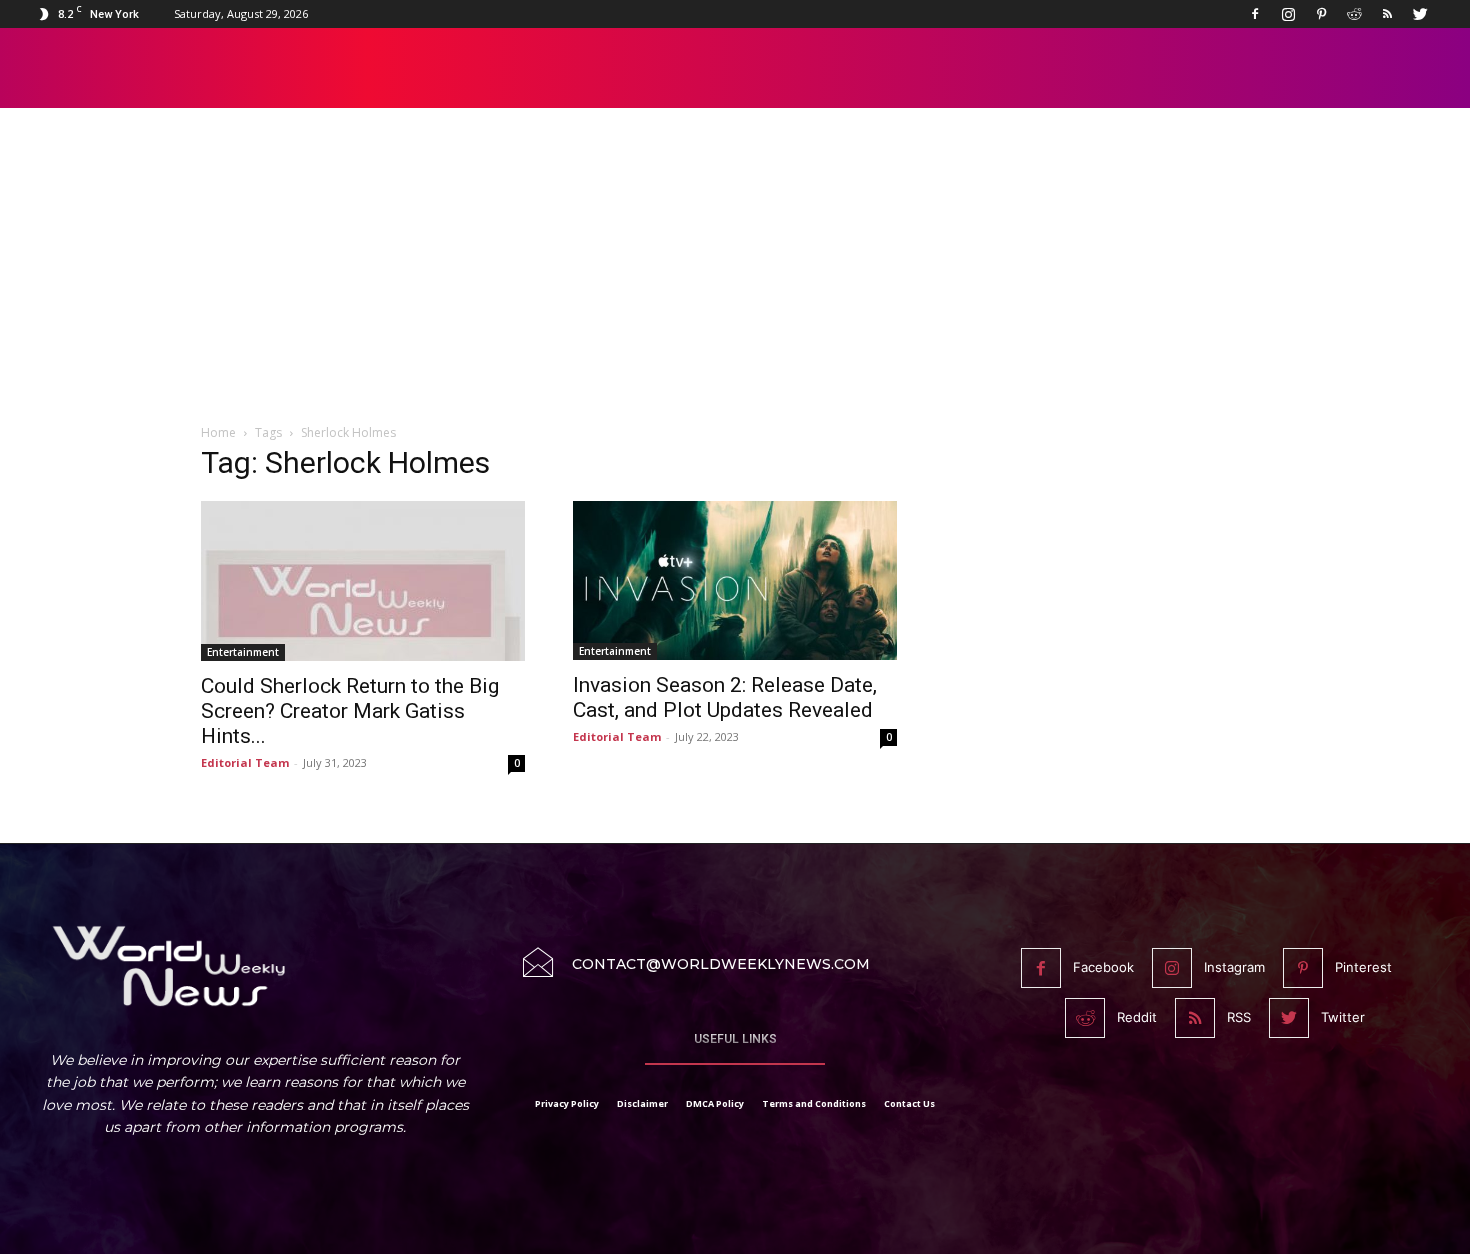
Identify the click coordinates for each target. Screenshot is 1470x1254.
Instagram (1234, 967)
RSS (1239, 1017)
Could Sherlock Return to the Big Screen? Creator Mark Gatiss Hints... (350, 711)
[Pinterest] (1321, 14)
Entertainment (243, 652)
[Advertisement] (735, 277)
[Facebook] (1255, 14)
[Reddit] (1354, 14)
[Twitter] (1420, 14)
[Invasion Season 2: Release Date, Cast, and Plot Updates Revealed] (735, 580)
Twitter (1343, 1017)
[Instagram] (1288, 14)
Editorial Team (245, 762)
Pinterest (1363, 967)
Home (218, 432)
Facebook (1103, 967)
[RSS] (1387, 14)
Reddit (1137, 1017)
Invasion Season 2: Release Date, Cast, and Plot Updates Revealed (725, 697)
